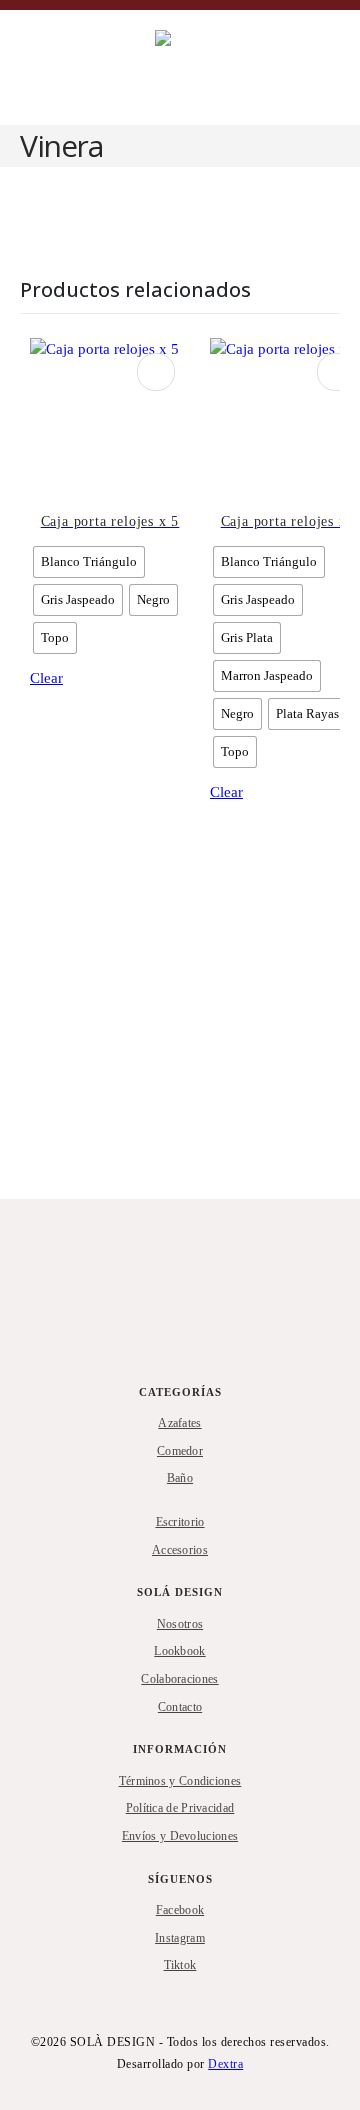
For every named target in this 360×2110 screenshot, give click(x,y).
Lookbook (179, 1651)
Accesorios (180, 1550)
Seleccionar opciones (156, 372)
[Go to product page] (110, 418)
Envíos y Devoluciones (180, 1836)
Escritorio (180, 1522)
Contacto (180, 1707)
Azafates (179, 1423)
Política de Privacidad (180, 1808)
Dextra (225, 2064)
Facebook (180, 1910)
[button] (33, 68)
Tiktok (180, 1965)
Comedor (180, 1451)
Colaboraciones (179, 1679)
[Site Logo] (200, 67)
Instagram (180, 1938)
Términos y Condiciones (180, 1781)
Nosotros (180, 1624)
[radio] (89, 562)
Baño (180, 1478)
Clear (46, 678)
